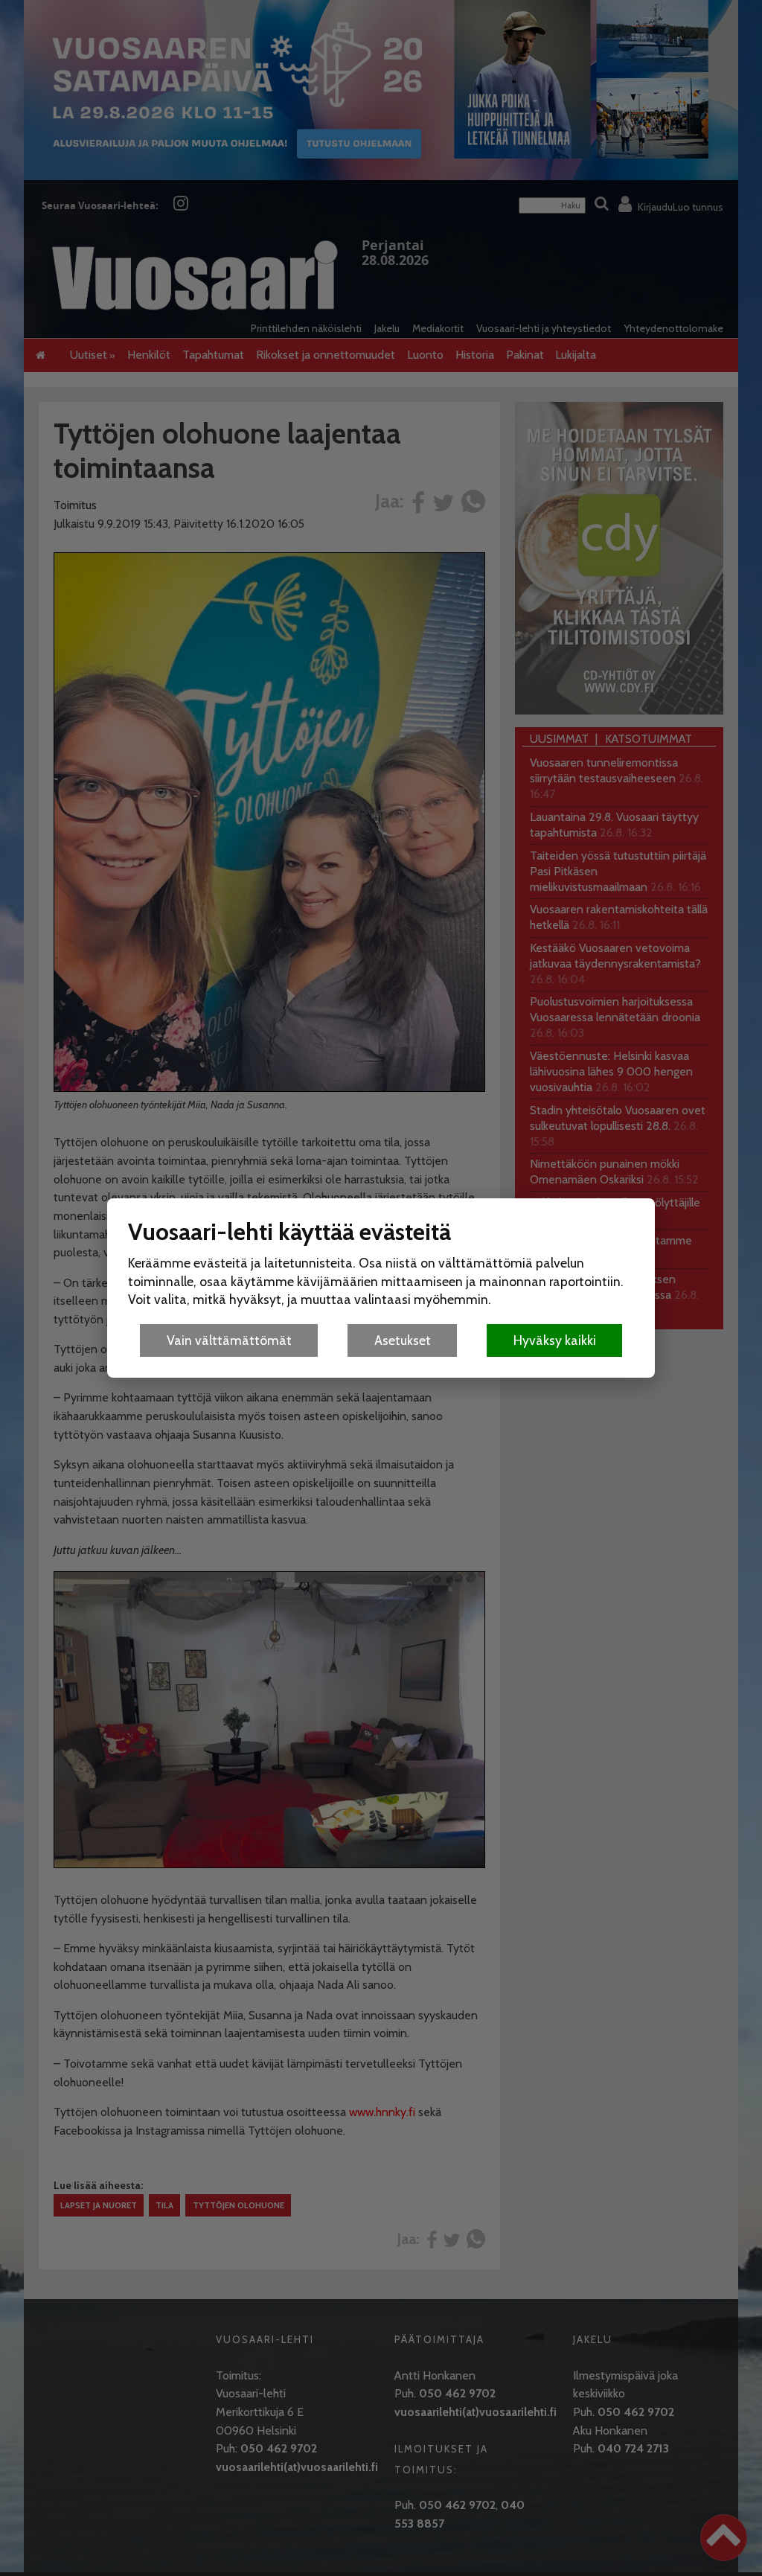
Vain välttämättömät (229, 1340)
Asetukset (403, 1340)
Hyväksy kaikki (555, 1340)
